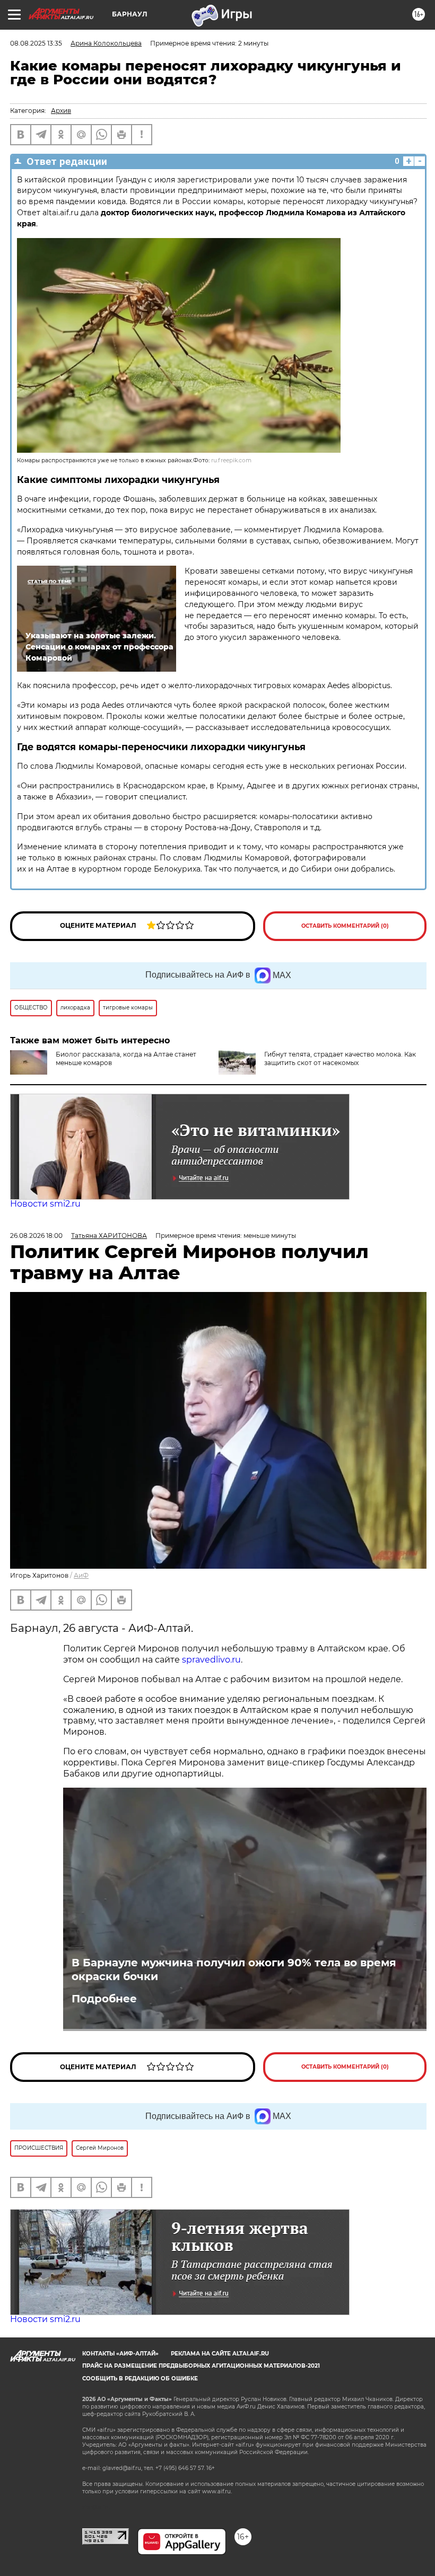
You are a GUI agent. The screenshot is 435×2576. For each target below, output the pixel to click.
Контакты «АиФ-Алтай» (120, 2354)
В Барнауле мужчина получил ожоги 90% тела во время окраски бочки (234, 1970)
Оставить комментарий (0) (345, 926)
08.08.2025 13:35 (36, 43)
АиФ (81, 1575)
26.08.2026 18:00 (36, 1236)
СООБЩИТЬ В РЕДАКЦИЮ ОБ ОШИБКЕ (140, 2379)
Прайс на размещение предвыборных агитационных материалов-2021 (201, 2366)
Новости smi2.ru (45, 1204)
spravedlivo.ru (211, 1660)
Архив (61, 111)
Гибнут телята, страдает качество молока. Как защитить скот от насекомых (340, 1058)
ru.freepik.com (231, 460)
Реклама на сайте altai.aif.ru (220, 2354)
